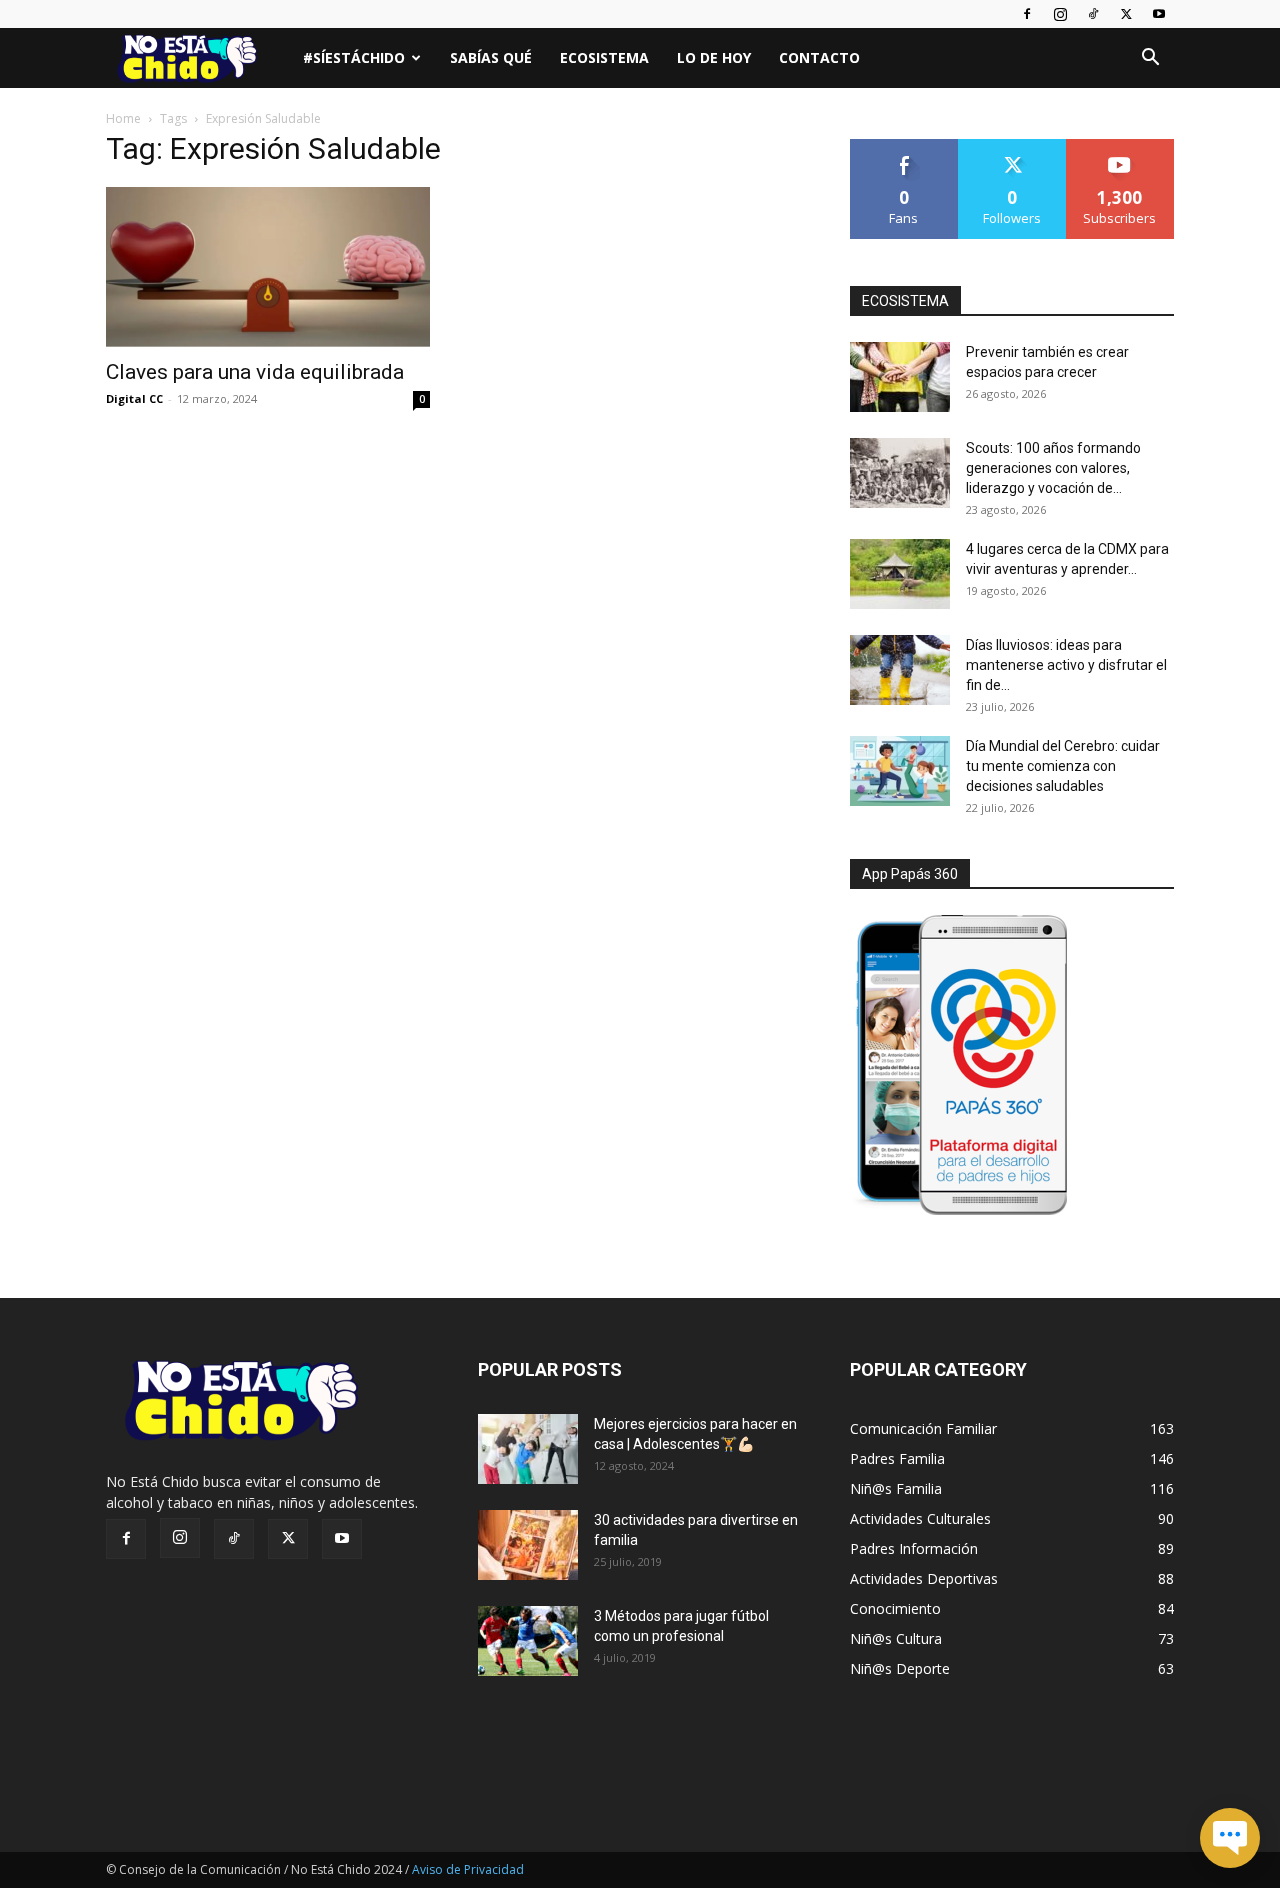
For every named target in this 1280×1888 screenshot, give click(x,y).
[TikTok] (1093, 14)
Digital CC (134, 398)
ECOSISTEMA (905, 301)
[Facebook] (1027, 14)
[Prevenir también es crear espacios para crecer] (900, 377)
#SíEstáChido (354, 57)
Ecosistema (604, 57)
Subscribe (1120, 146)
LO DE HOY (714, 57)
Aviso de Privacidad (468, 1869)
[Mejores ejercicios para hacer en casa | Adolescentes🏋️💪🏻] (528, 1449)
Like (904, 146)
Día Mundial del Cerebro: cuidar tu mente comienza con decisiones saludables (1063, 766)
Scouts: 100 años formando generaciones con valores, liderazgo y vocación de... (1053, 468)
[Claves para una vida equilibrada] (268, 267)
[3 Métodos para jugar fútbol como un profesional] (528, 1641)
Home (123, 118)
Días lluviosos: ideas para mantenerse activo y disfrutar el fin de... (1066, 665)
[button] (1150, 59)
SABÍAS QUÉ (491, 57)
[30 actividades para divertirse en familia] (528, 1545)
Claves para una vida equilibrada (255, 372)
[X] (1126, 14)
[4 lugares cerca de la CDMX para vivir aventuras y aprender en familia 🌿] (900, 574)
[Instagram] (1060, 14)
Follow (1012, 146)
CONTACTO (819, 57)
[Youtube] (1159, 14)
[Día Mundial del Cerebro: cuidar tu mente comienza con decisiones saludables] (900, 771)
